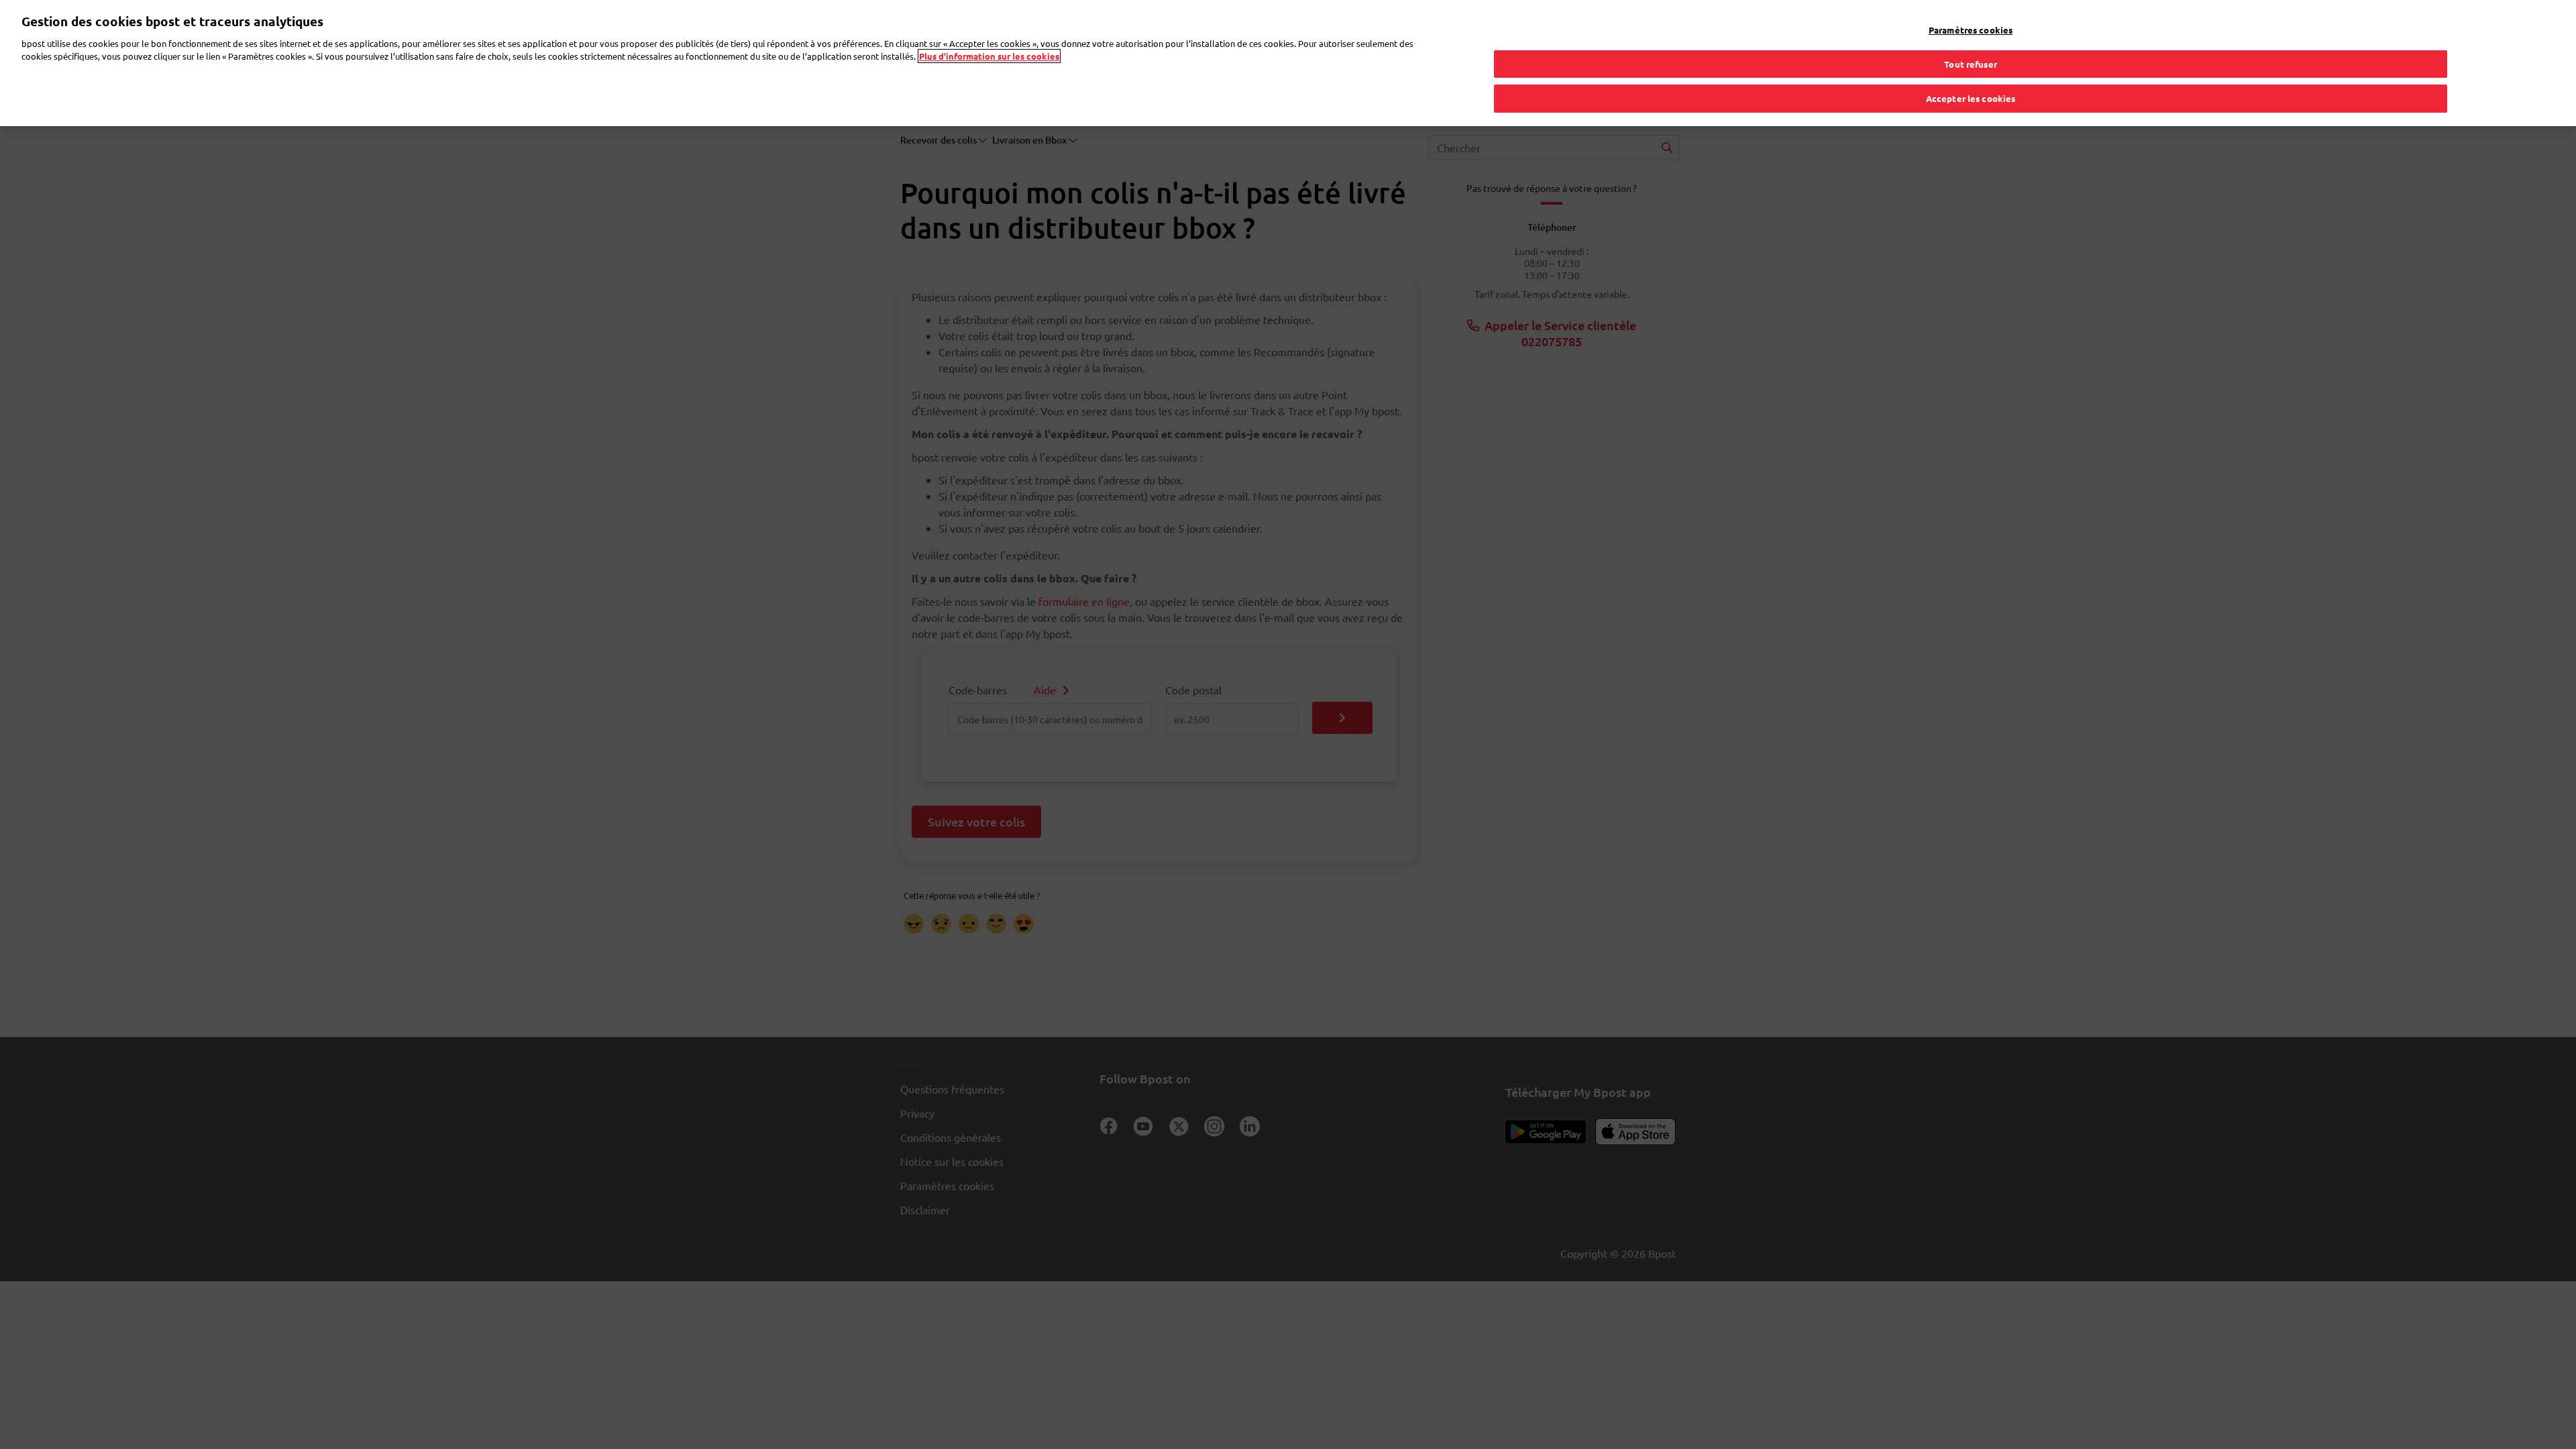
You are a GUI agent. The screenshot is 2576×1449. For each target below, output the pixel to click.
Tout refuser (1971, 64)
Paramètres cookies (1971, 30)
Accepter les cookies (1971, 98)
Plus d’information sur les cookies (989, 56)
